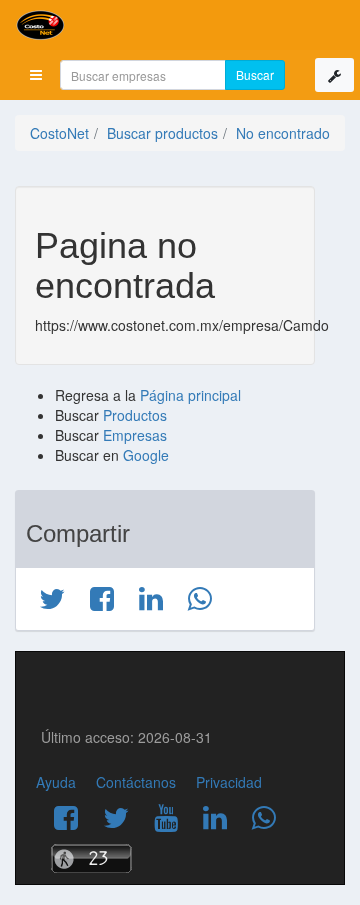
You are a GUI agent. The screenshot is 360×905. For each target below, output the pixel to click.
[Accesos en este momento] (180, 858)
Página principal (190, 395)
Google (146, 455)
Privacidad (229, 782)
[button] (36, 75)
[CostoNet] (180, 25)
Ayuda (56, 782)
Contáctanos (136, 782)
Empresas (135, 435)
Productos (135, 415)
